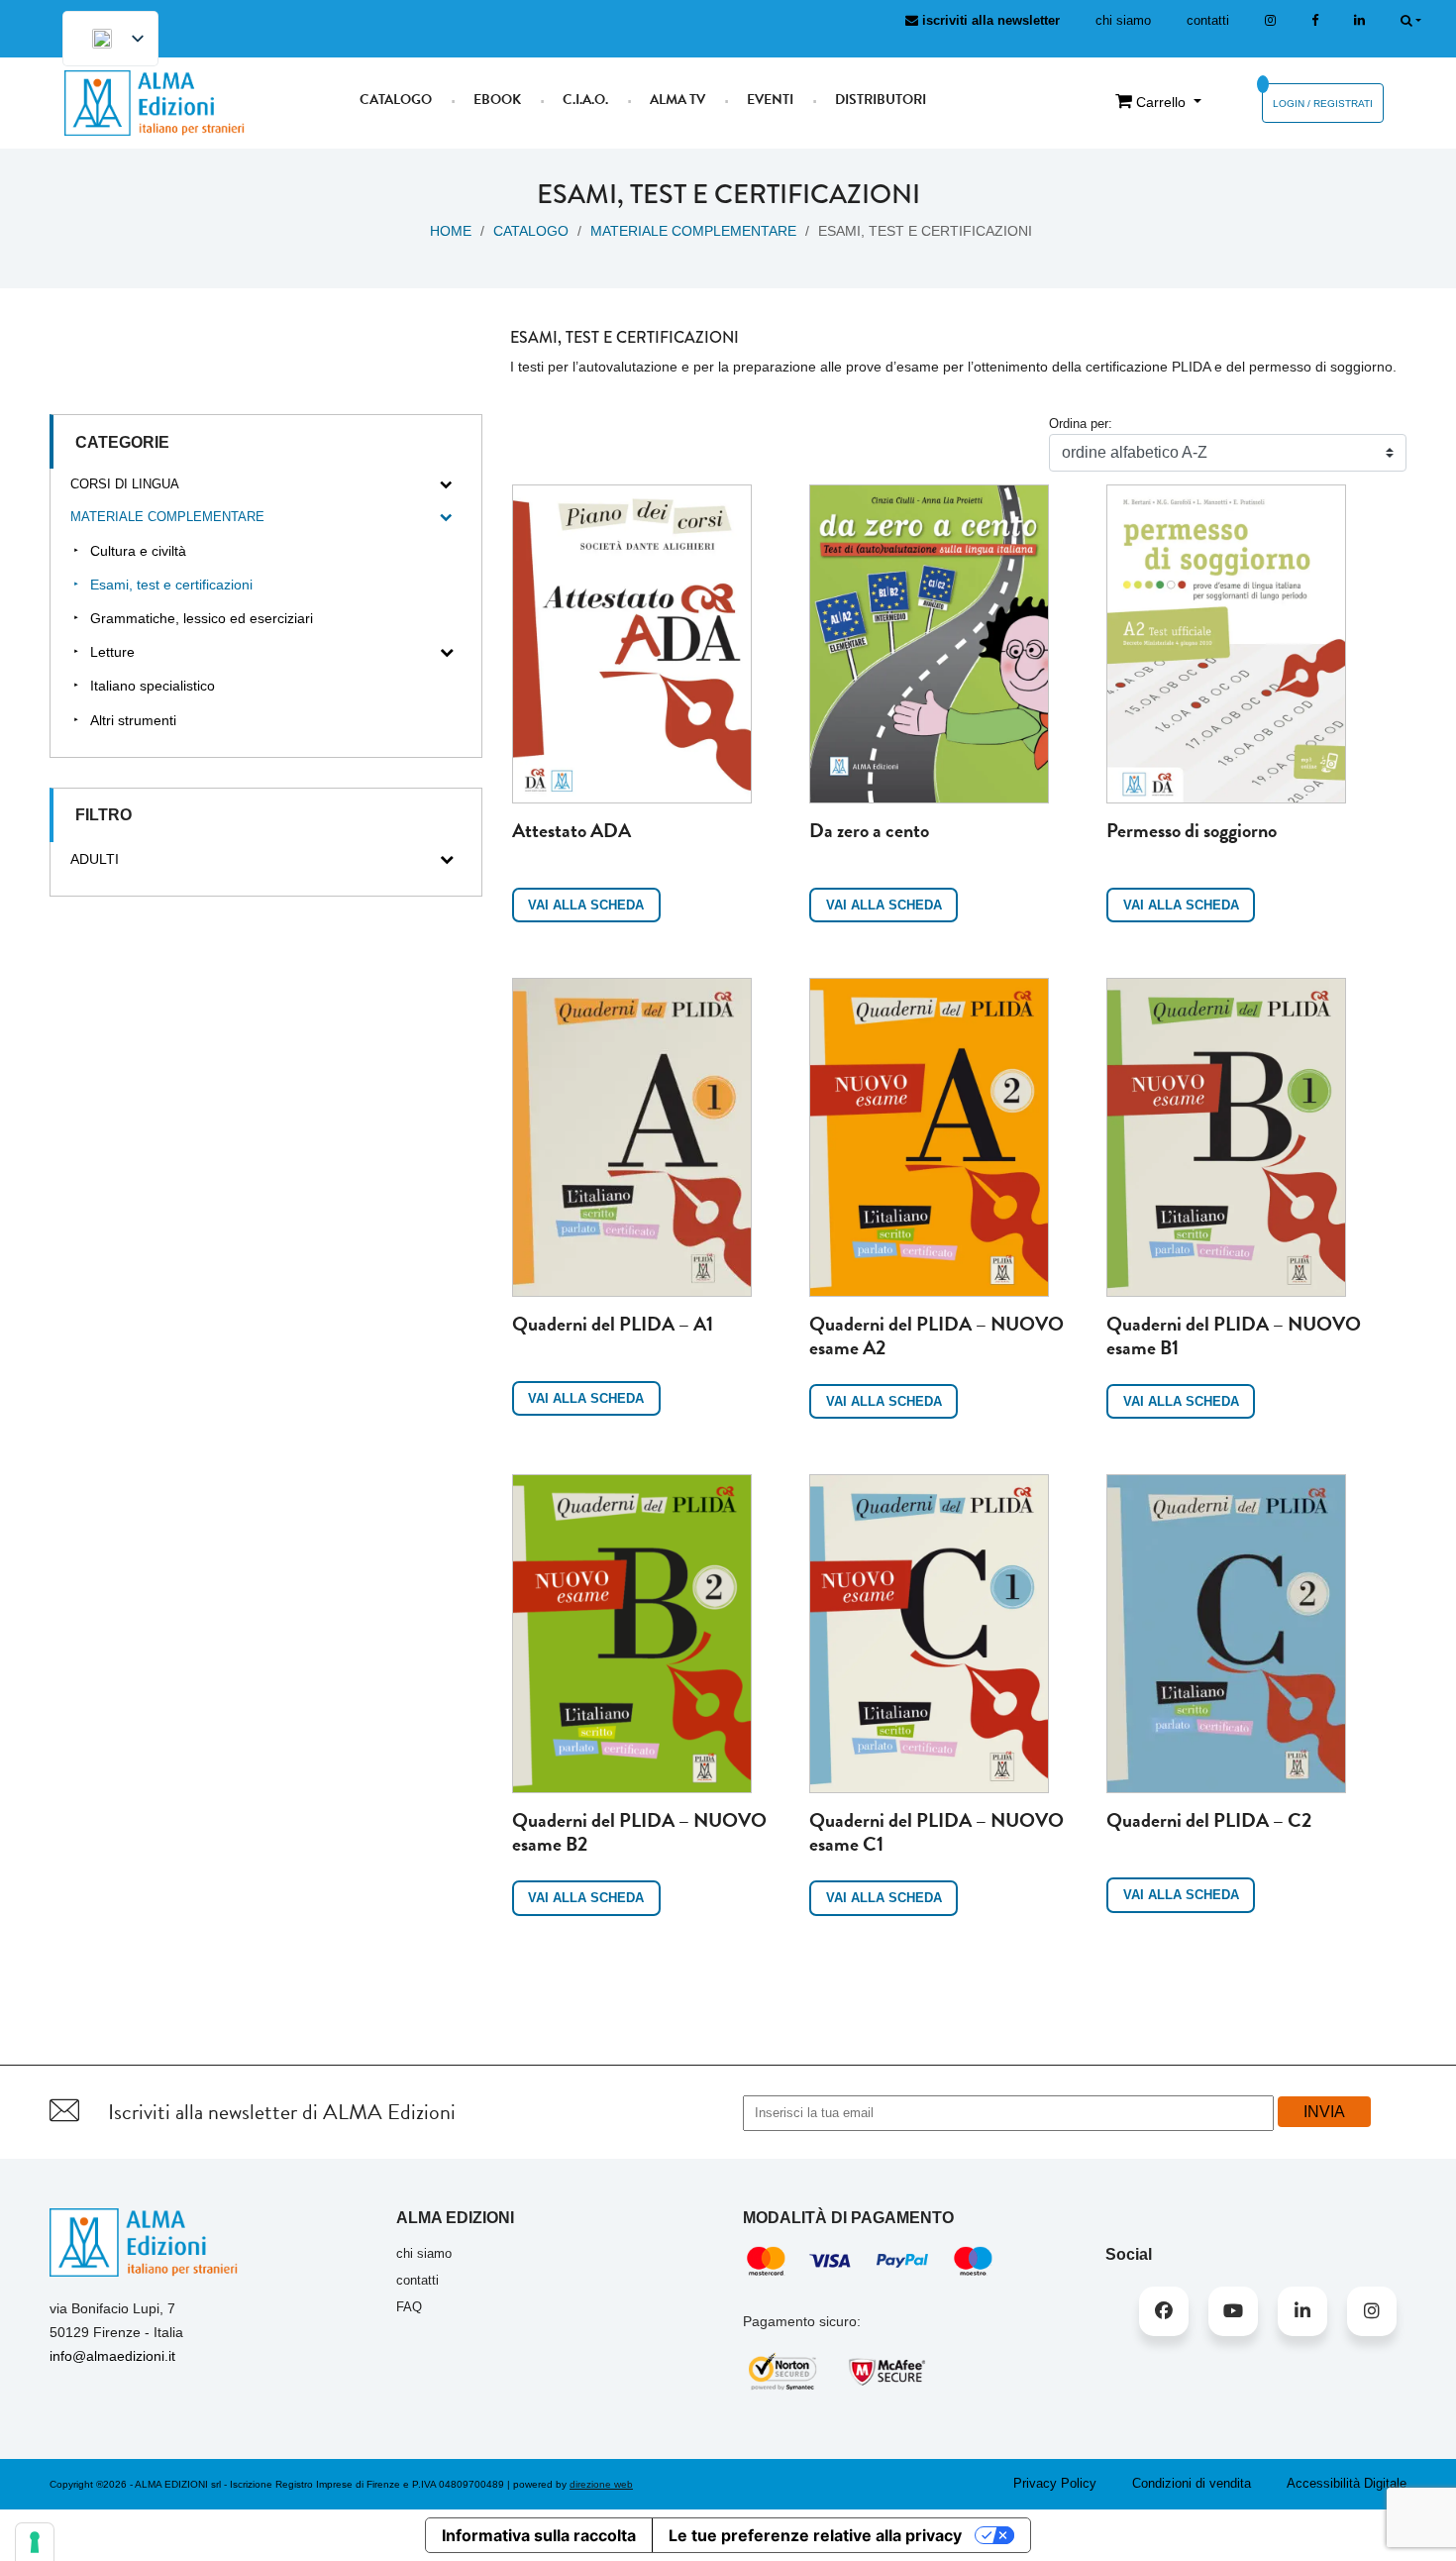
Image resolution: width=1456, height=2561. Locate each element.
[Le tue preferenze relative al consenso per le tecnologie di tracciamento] (35, 2542)
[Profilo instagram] (1270, 20)
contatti (1208, 20)
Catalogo (396, 100)
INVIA (1324, 2112)
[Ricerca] (1411, 20)
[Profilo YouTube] (1233, 2311)
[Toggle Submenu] (447, 485)
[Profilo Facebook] (1164, 2311)
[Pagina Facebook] (1315, 20)
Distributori (881, 100)
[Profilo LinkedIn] (1359, 20)
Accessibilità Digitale (1347, 2483)
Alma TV (677, 100)
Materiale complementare (693, 231)
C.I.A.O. (585, 100)
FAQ (409, 2307)
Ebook (497, 100)
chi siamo (1123, 20)
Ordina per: (1081, 424)
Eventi (770, 100)
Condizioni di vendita (1192, 2483)
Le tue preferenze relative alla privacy (815, 2535)
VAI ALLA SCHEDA (586, 905)
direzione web (601, 2484)
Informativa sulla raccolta (539, 2535)
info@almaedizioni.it (112, 2356)
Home (451, 231)
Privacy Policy (1055, 2483)
